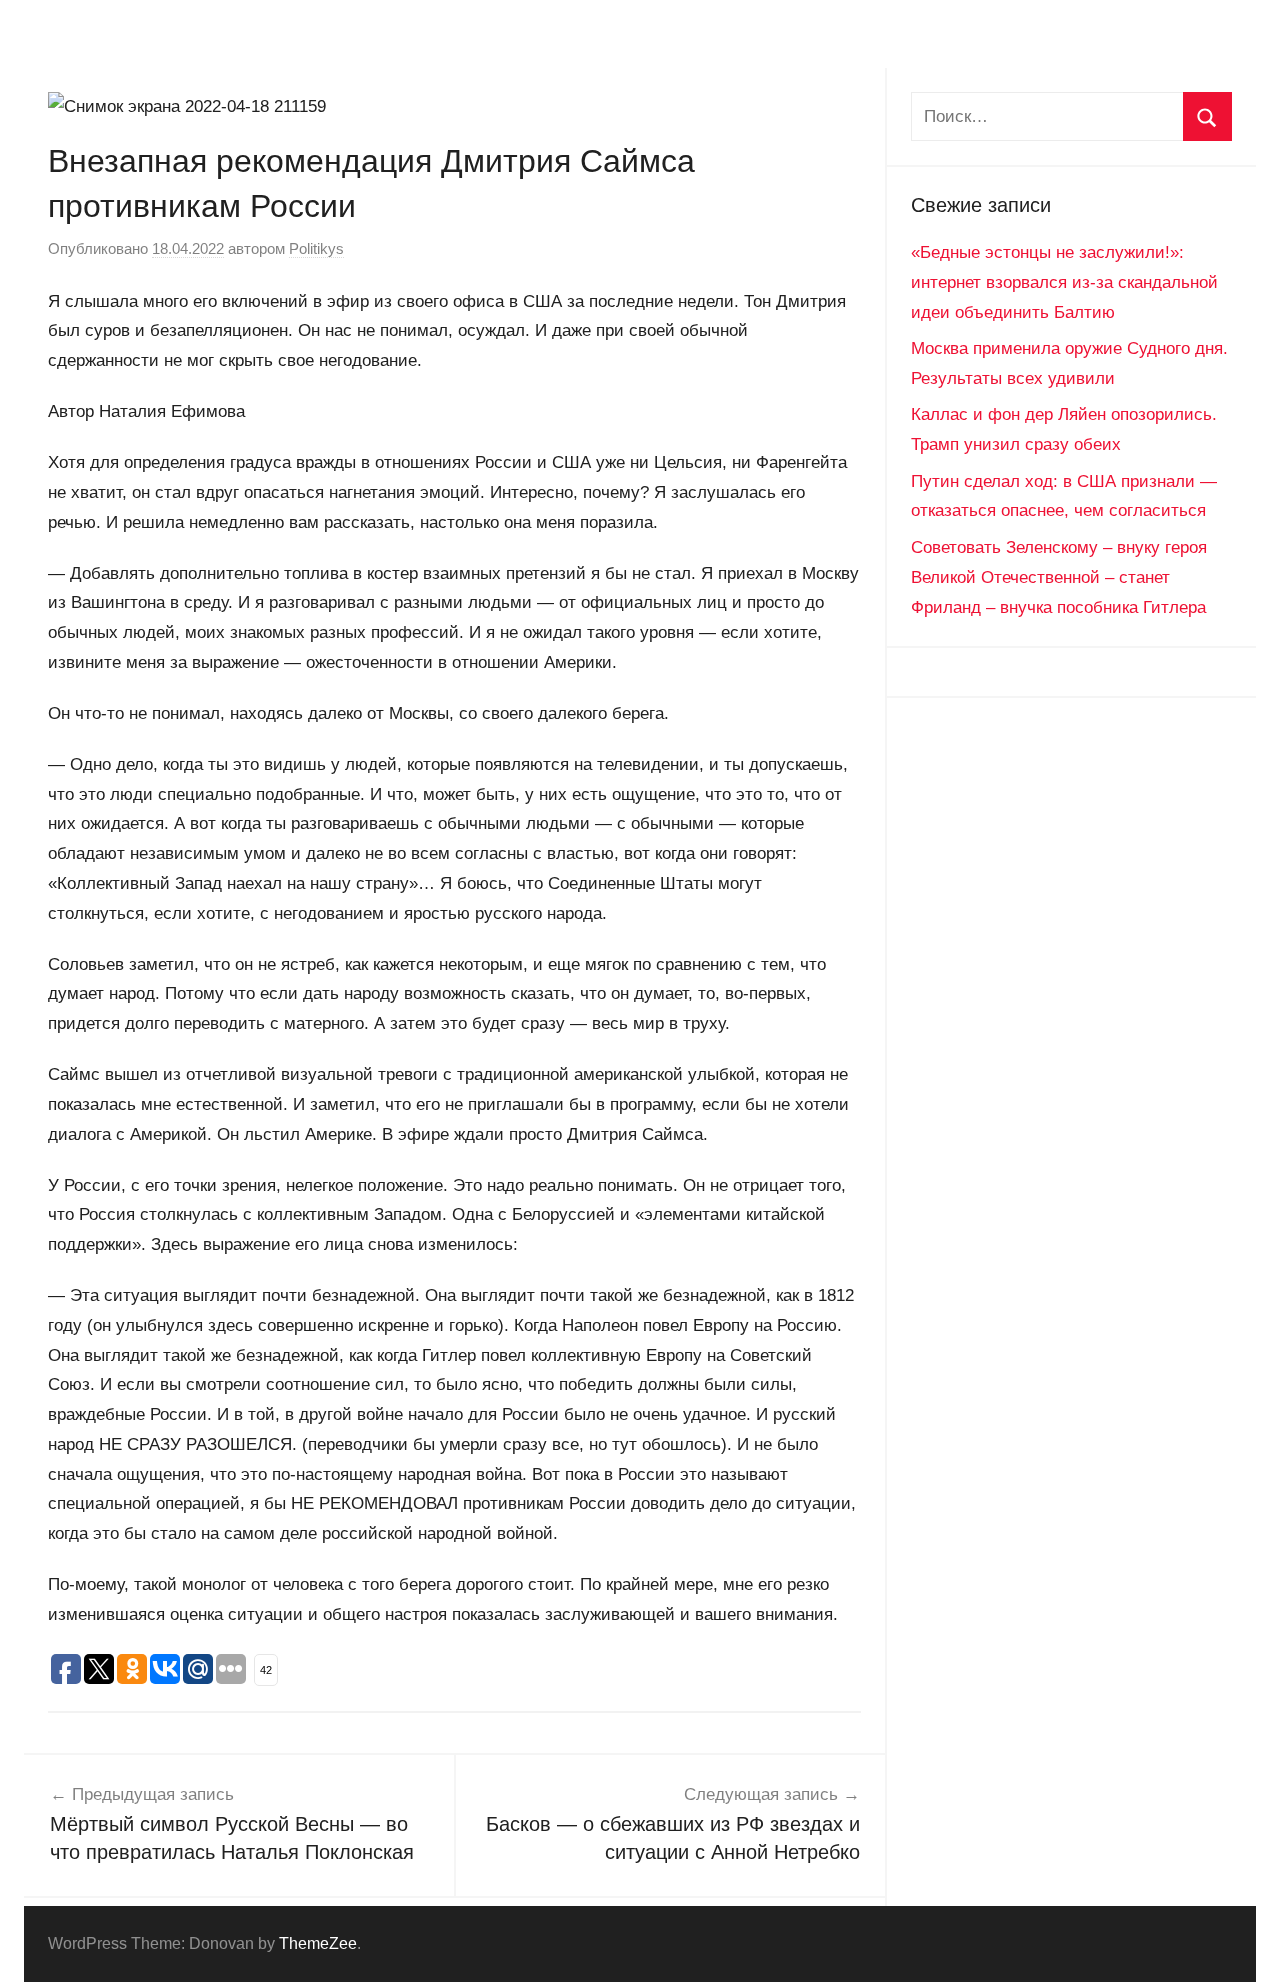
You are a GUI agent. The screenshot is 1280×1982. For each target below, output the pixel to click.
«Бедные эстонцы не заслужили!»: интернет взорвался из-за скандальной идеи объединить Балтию (1064, 282)
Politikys (316, 248)
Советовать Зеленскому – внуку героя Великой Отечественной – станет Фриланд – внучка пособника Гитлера (1059, 577)
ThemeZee (318, 1943)
